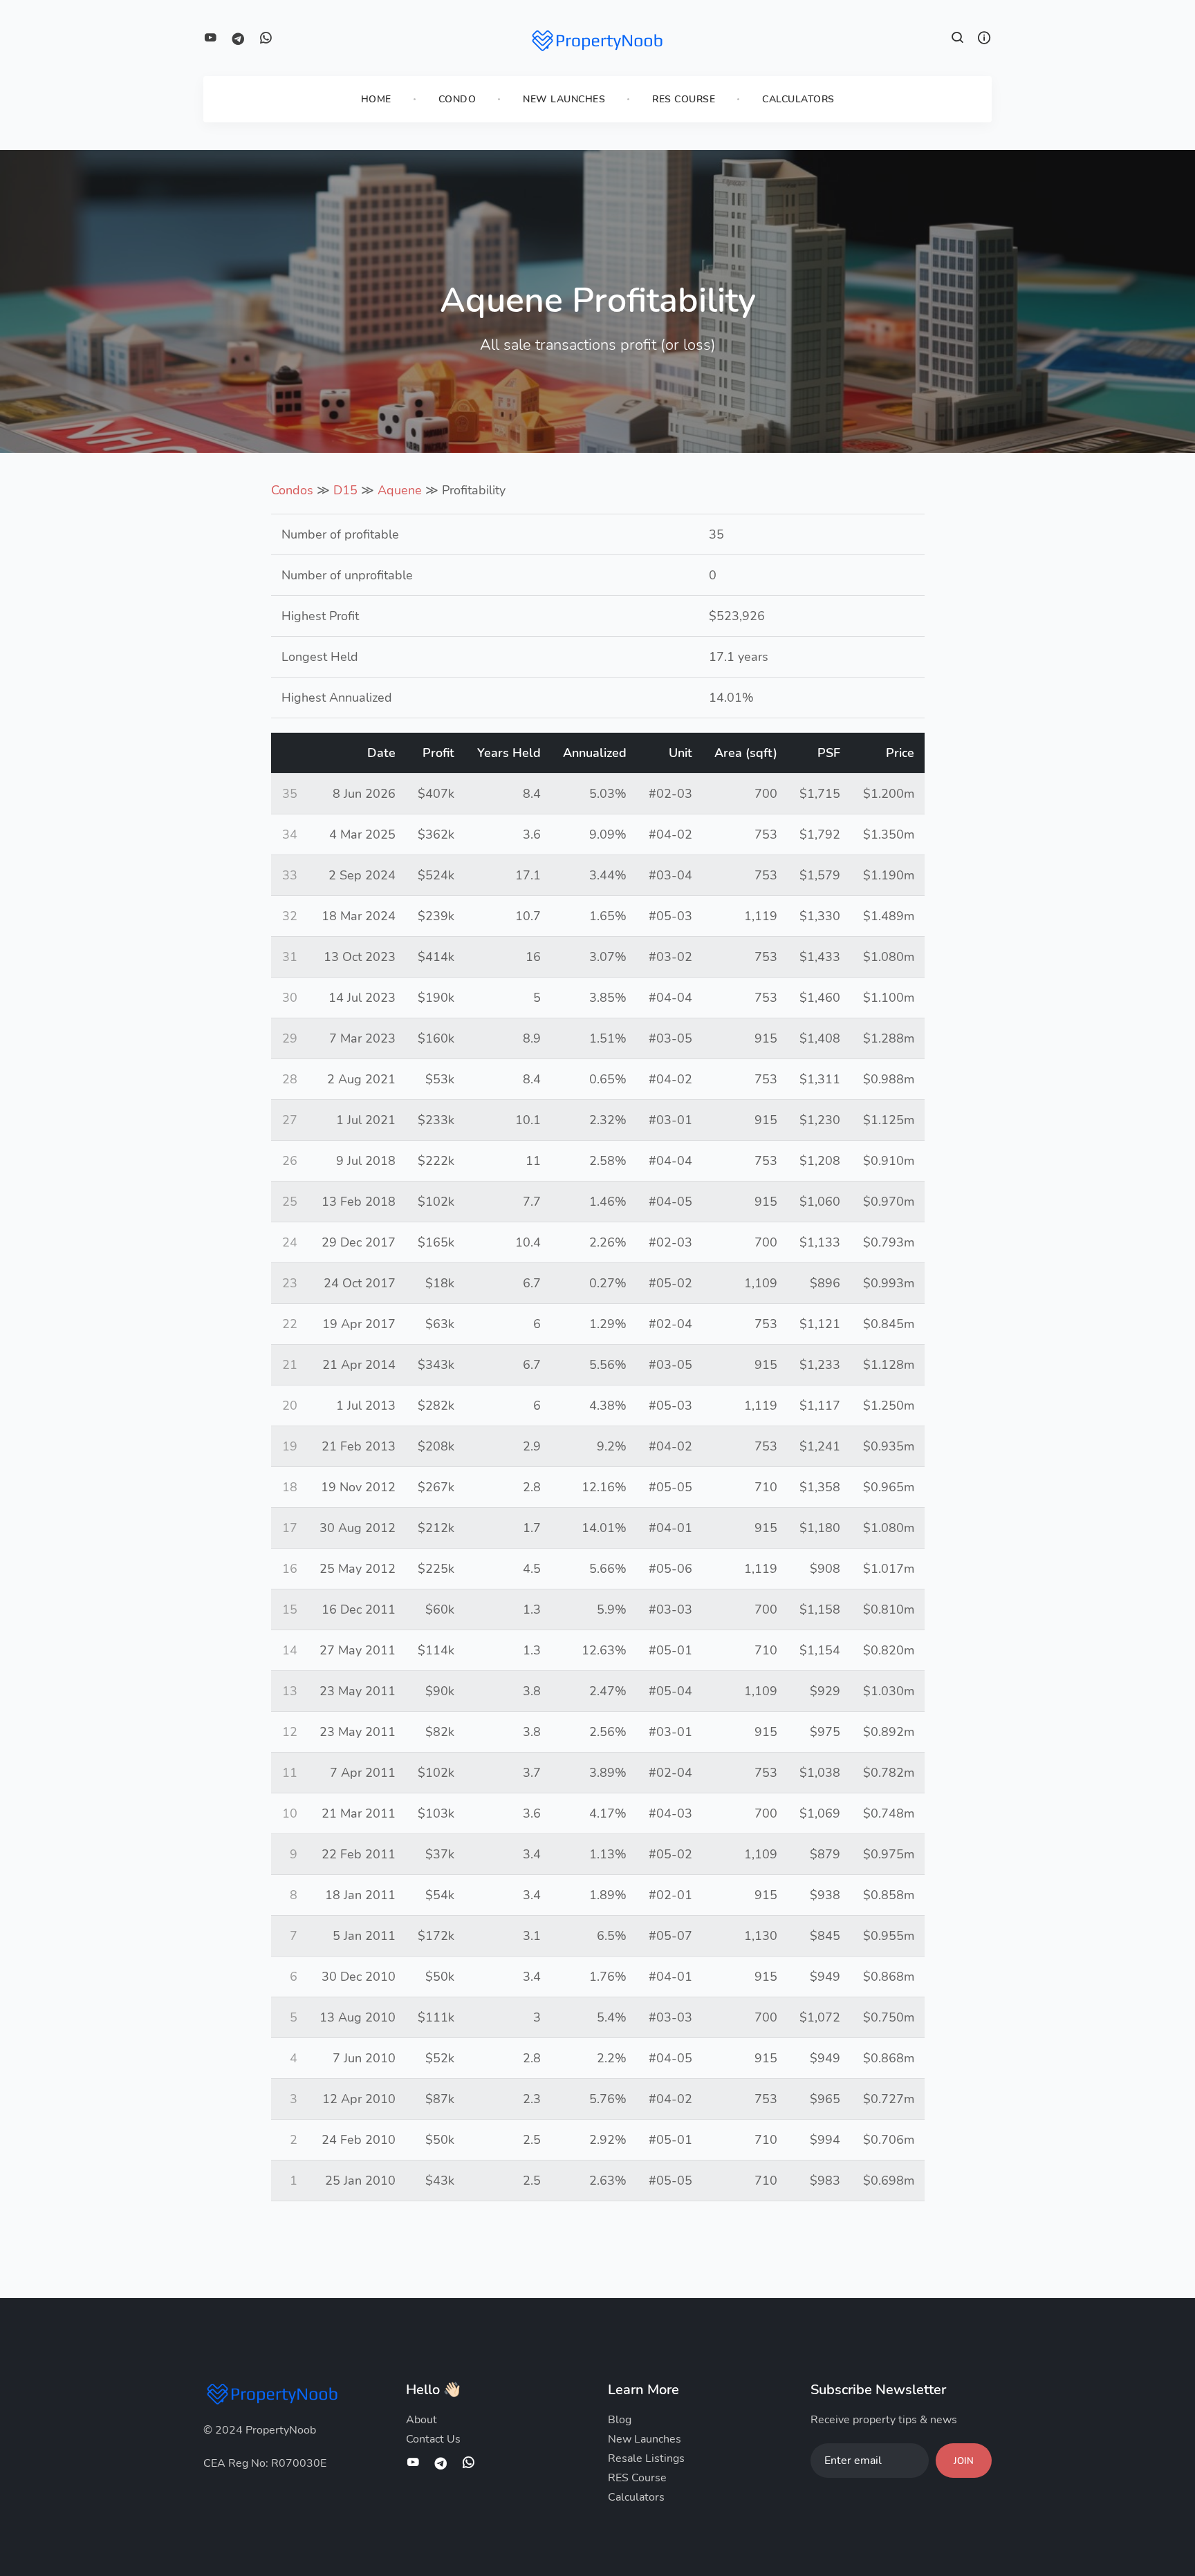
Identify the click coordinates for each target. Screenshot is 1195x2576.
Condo (457, 99)
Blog (620, 2420)
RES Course (684, 99)
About (422, 2420)
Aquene (400, 490)
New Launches (564, 99)
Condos (292, 490)
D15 (345, 490)
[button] (958, 39)
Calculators (798, 99)
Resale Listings (646, 2458)
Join (964, 2461)
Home (376, 99)
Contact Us (433, 2439)
